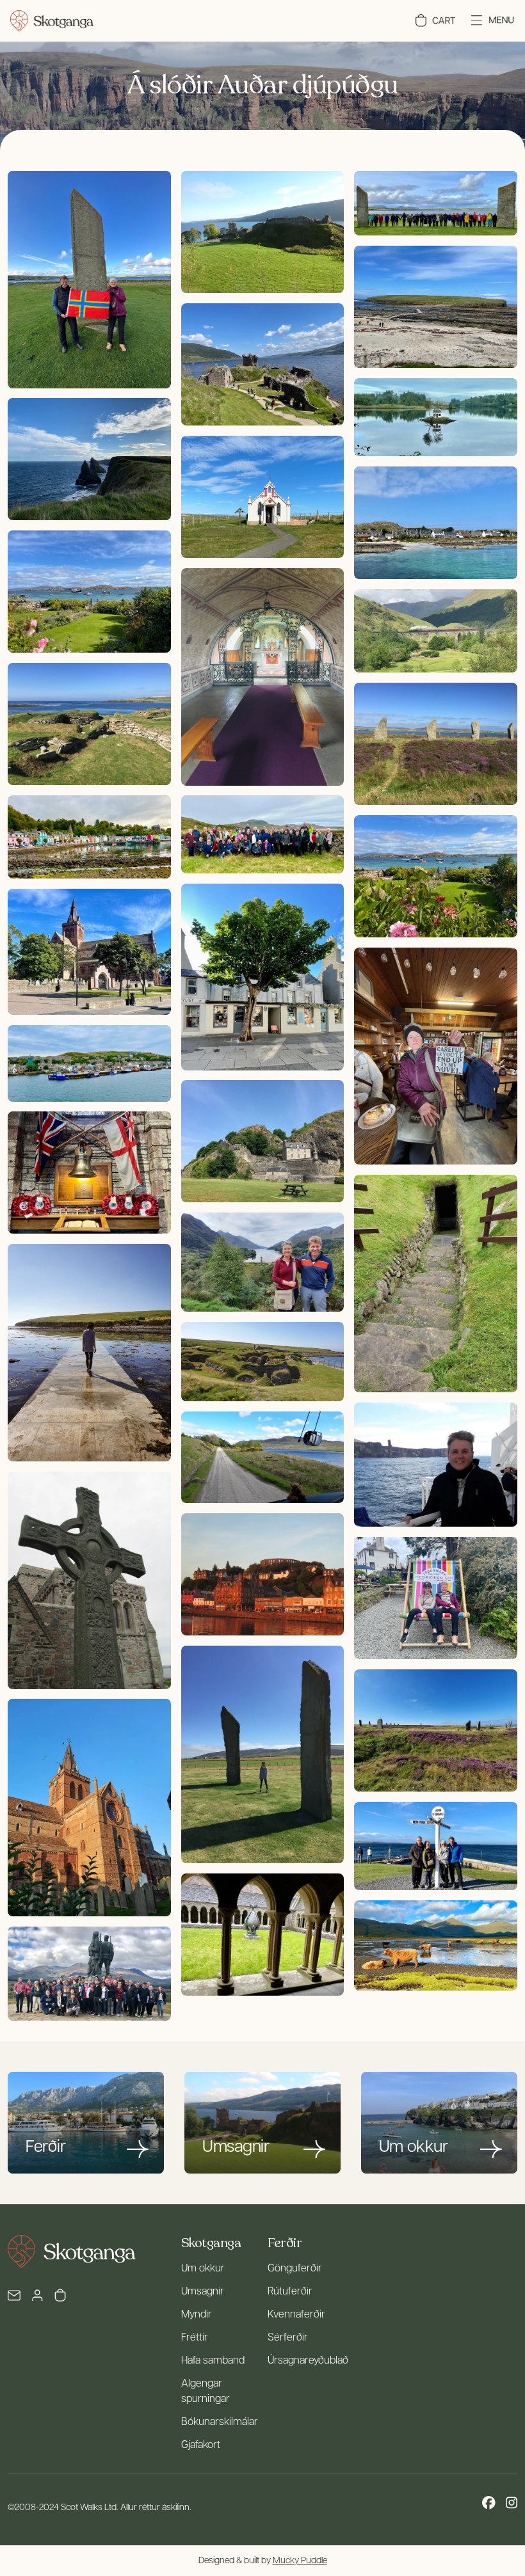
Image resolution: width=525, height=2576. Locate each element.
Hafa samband (213, 2361)
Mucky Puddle (300, 2561)
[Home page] (52, 21)
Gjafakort (201, 2445)
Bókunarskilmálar (220, 2422)
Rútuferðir (290, 2292)
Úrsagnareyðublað (308, 2361)
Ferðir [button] (285, 2243)
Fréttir (195, 2338)
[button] (436, 20)
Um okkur (203, 2269)
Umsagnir (203, 2292)
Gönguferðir (295, 2269)
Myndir (197, 2315)
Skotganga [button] (211, 2243)
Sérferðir (288, 2338)
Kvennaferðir (296, 2315)
